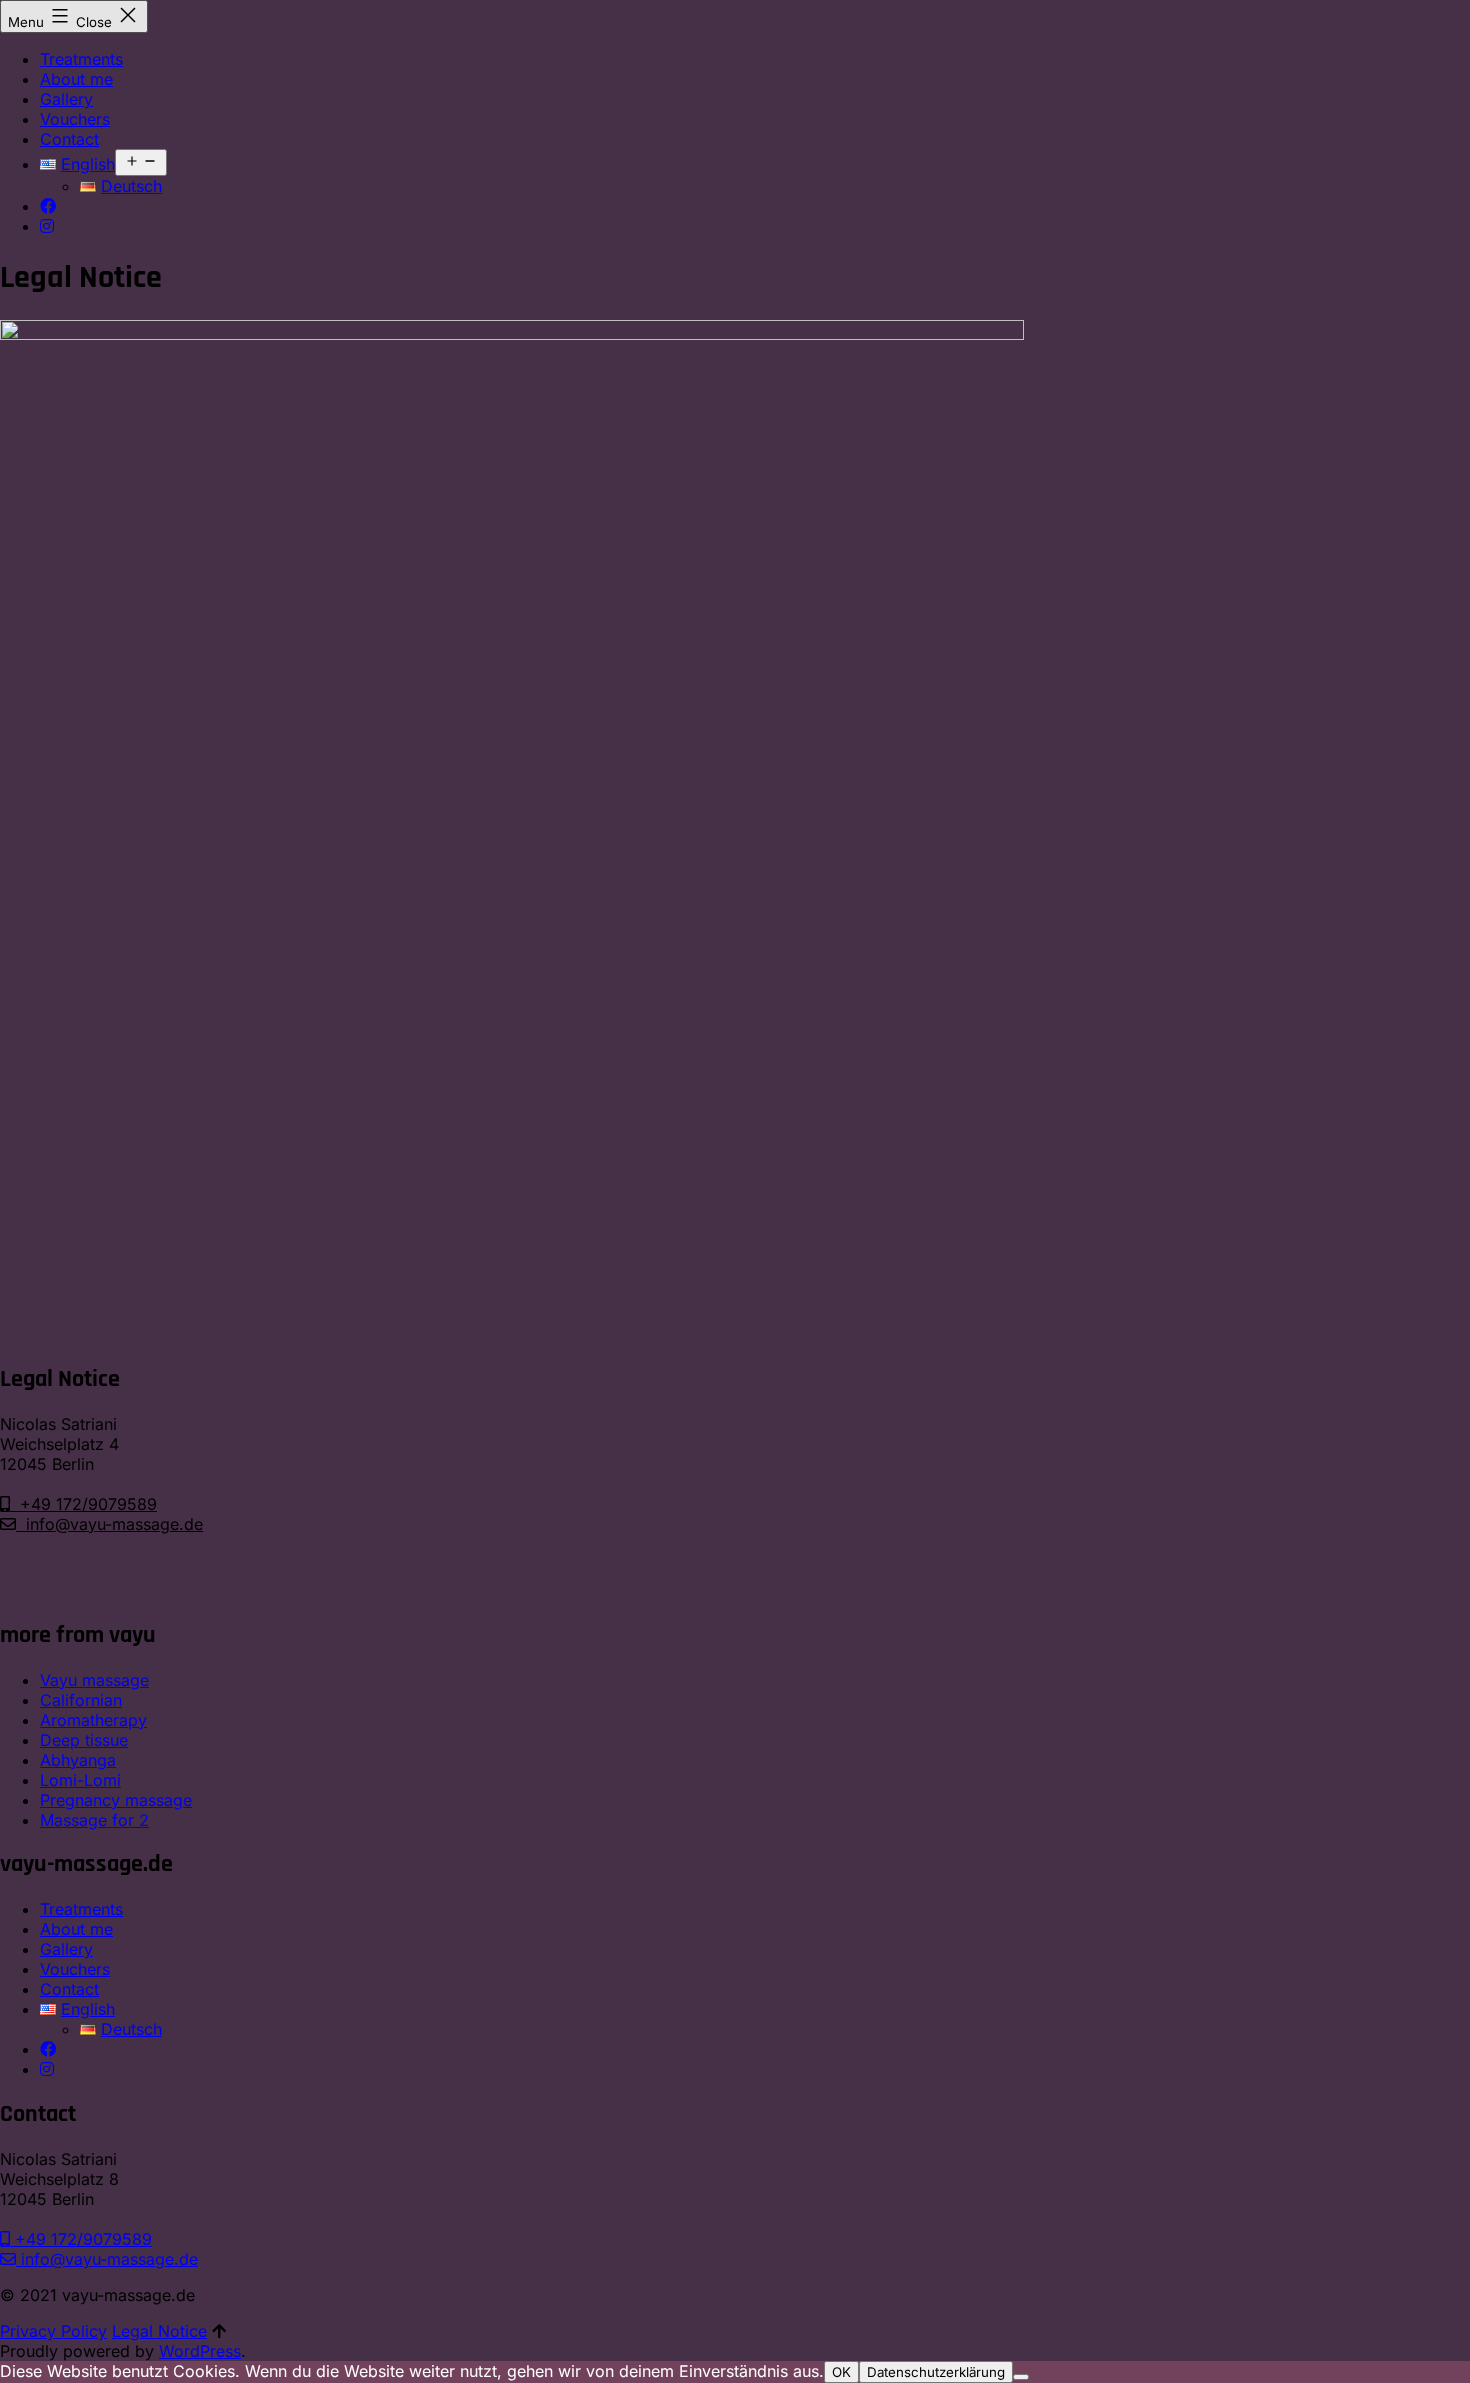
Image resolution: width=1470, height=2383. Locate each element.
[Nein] (1021, 2377)
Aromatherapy (93, 1720)
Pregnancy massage (116, 1800)
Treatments (81, 59)
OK (841, 2372)
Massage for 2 (94, 1820)
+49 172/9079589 (83, 1504)
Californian (81, 1700)
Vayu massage (94, 1680)
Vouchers (75, 119)
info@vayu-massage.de (109, 1524)
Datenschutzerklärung (936, 2372)
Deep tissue (84, 1740)
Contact (69, 139)
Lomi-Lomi (80, 1780)
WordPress (200, 2351)
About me (76, 79)
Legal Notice (159, 2331)
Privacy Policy (53, 2331)
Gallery (66, 99)
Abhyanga (78, 1760)
